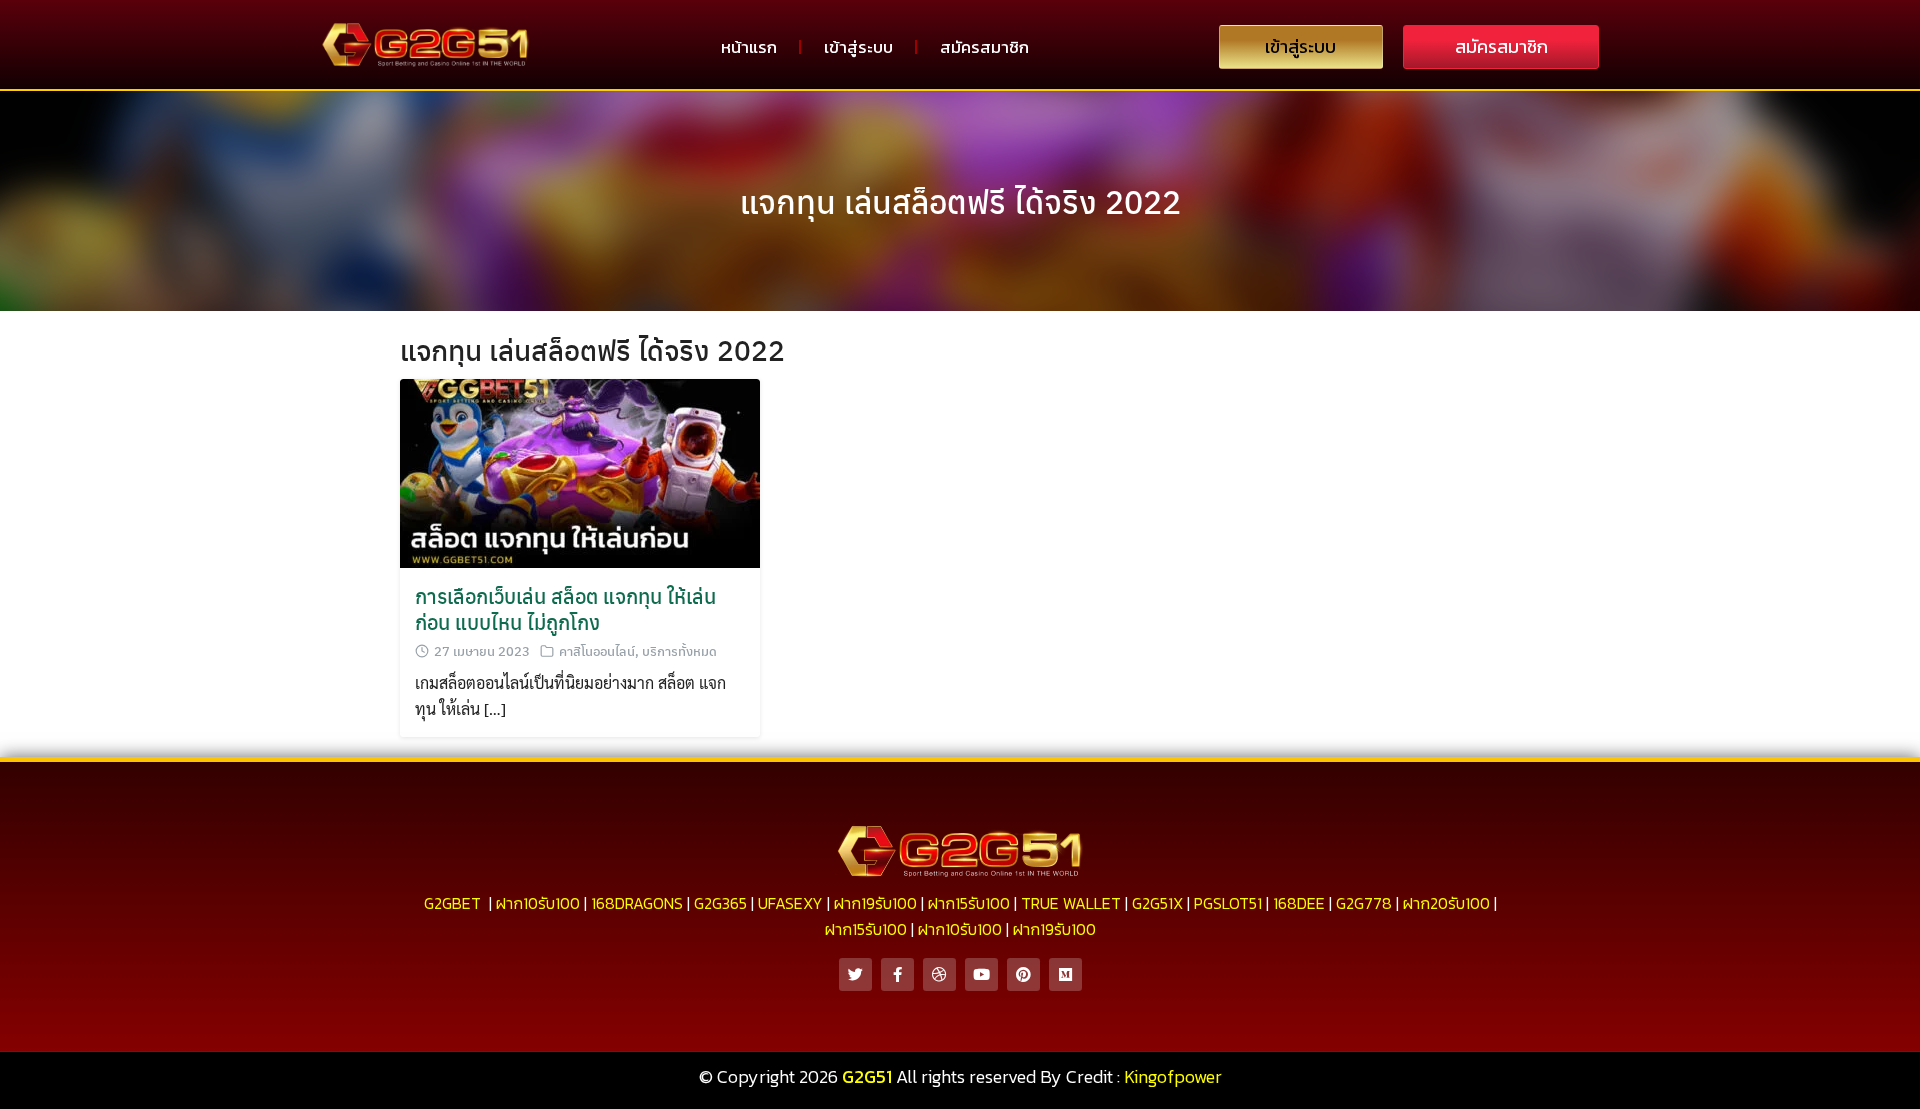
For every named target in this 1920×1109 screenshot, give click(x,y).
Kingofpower (1173, 1076)
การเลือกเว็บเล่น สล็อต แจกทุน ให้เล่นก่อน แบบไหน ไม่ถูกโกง (565, 608)
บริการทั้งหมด (679, 650)
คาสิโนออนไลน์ (597, 650)
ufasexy (790, 903)
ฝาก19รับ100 (875, 903)
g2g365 (720, 903)
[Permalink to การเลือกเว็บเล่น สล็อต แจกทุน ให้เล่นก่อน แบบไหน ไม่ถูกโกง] (580, 471)
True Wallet (1071, 903)
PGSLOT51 (1228, 903)
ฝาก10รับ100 (538, 903)
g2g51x (1157, 903)
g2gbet (452, 903)
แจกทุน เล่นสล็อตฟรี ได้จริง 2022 (960, 201)
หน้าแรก (749, 47)
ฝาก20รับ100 (1446, 903)
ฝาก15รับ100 (969, 903)
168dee (1299, 903)
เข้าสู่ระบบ (858, 47)
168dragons (637, 903)
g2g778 (1364, 903)
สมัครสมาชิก (984, 47)
